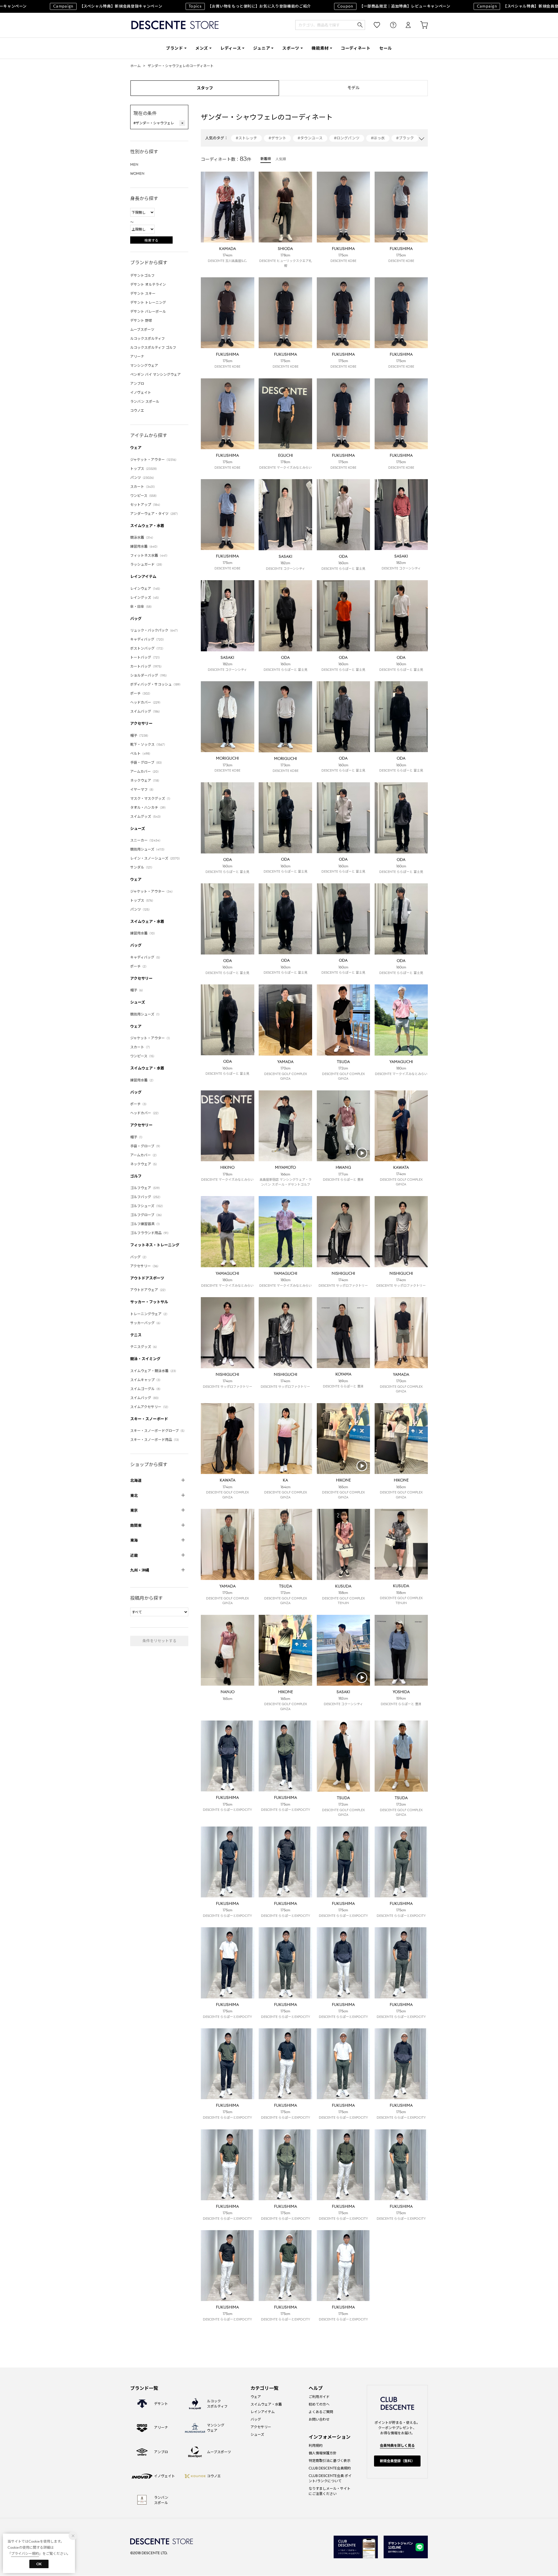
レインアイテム (143, 577)
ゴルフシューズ (147, 1206)
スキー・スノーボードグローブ (158, 1431)
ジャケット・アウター (154, 460)
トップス (144, 469)
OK (39, 2564)
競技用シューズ (148, 849)
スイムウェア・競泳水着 (154, 1371)
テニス (136, 1335)
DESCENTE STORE (175, 25)
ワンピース (144, 496)
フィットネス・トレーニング (155, 1245)
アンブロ (137, 383)
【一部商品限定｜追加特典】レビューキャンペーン (354, 6)
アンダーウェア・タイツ (155, 514)
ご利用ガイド (319, 2397)
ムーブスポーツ (142, 329)
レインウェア (146, 588)
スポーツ (291, 48)
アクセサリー (141, 723)
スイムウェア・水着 (147, 526)
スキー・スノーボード (149, 1419)
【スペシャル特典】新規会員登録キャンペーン (491, 6)
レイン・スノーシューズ (156, 858)
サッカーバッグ (146, 1323)
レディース (231, 48)
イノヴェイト (141, 392)
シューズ (138, 829)
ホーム (135, 66)
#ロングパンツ (347, 138)
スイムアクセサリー (150, 1407)
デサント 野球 (141, 320)
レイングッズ (145, 597)
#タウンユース (310, 138)
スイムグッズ (146, 816)
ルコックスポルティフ (147, 338)
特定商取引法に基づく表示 (330, 2461)
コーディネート (356, 48)
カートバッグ (147, 666)
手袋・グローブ (147, 762)
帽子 (140, 735)
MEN (134, 165)
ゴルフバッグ (146, 1197)
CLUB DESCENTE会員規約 (330, 2468)
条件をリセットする (159, 1641)
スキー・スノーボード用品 (155, 1440)
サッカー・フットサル (149, 1302)
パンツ (143, 478)
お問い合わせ (319, 2419)
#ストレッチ (246, 138)
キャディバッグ (148, 639)
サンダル (142, 867)
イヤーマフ (143, 789)
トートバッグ (146, 657)
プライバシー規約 (25, 2553)
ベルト (141, 753)
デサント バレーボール (148, 311)
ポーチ (141, 693)
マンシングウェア (144, 365)
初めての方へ (319, 2404)
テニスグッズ (144, 1347)
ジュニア (262, 48)
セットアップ (146, 505)
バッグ (136, 619)
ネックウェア (146, 780)
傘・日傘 (142, 606)
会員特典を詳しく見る (397, 2445)
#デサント (277, 138)
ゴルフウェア (146, 1188)
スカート (143, 487)
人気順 (281, 159)
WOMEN (137, 174)
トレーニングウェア (150, 1314)
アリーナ (137, 356)
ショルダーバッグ (149, 675)
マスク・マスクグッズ (151, 798)
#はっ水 (378, 138)
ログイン (404, 25)
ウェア (136, 448)
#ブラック (405, 138)
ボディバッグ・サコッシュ (156, 684)
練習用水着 (145, 546)
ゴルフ (136, 1176)
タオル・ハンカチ (149, 807)
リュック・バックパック (155, 630)
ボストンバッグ (148, 648)
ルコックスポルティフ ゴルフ (153, 347)
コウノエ (137, 410)
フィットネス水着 (150, 555)
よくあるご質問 (321, 2412)
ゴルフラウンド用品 (150, 1233)
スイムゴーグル (146, 1389)
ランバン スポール (145, 401)
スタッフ (205, 88)
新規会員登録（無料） (397, 2461)
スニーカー (146, 840)
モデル (353, 88)
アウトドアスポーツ (147, 1278)
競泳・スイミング (145, 1359)
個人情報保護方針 (323, 2453)
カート (420, 25)
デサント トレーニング (148, 302)
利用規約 (316, 2445)
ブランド (175, 48)
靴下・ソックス (149, 744)
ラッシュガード (147, 564)
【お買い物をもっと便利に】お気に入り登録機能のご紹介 (209, 6)
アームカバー (145, 771)
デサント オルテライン (148, 284)
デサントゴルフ (142, 275)
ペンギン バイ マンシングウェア (155, 374)
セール (386, 48)
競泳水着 (143, 537)
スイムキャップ (146, 1380)
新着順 (266, 159)
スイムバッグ (146, 711)
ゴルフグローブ (147, 1215)
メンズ (202, 48)
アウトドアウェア (149, 1290)
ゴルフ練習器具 (146, 1224)
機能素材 (320, 48)
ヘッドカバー (146, 702)
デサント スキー (143, 293)
